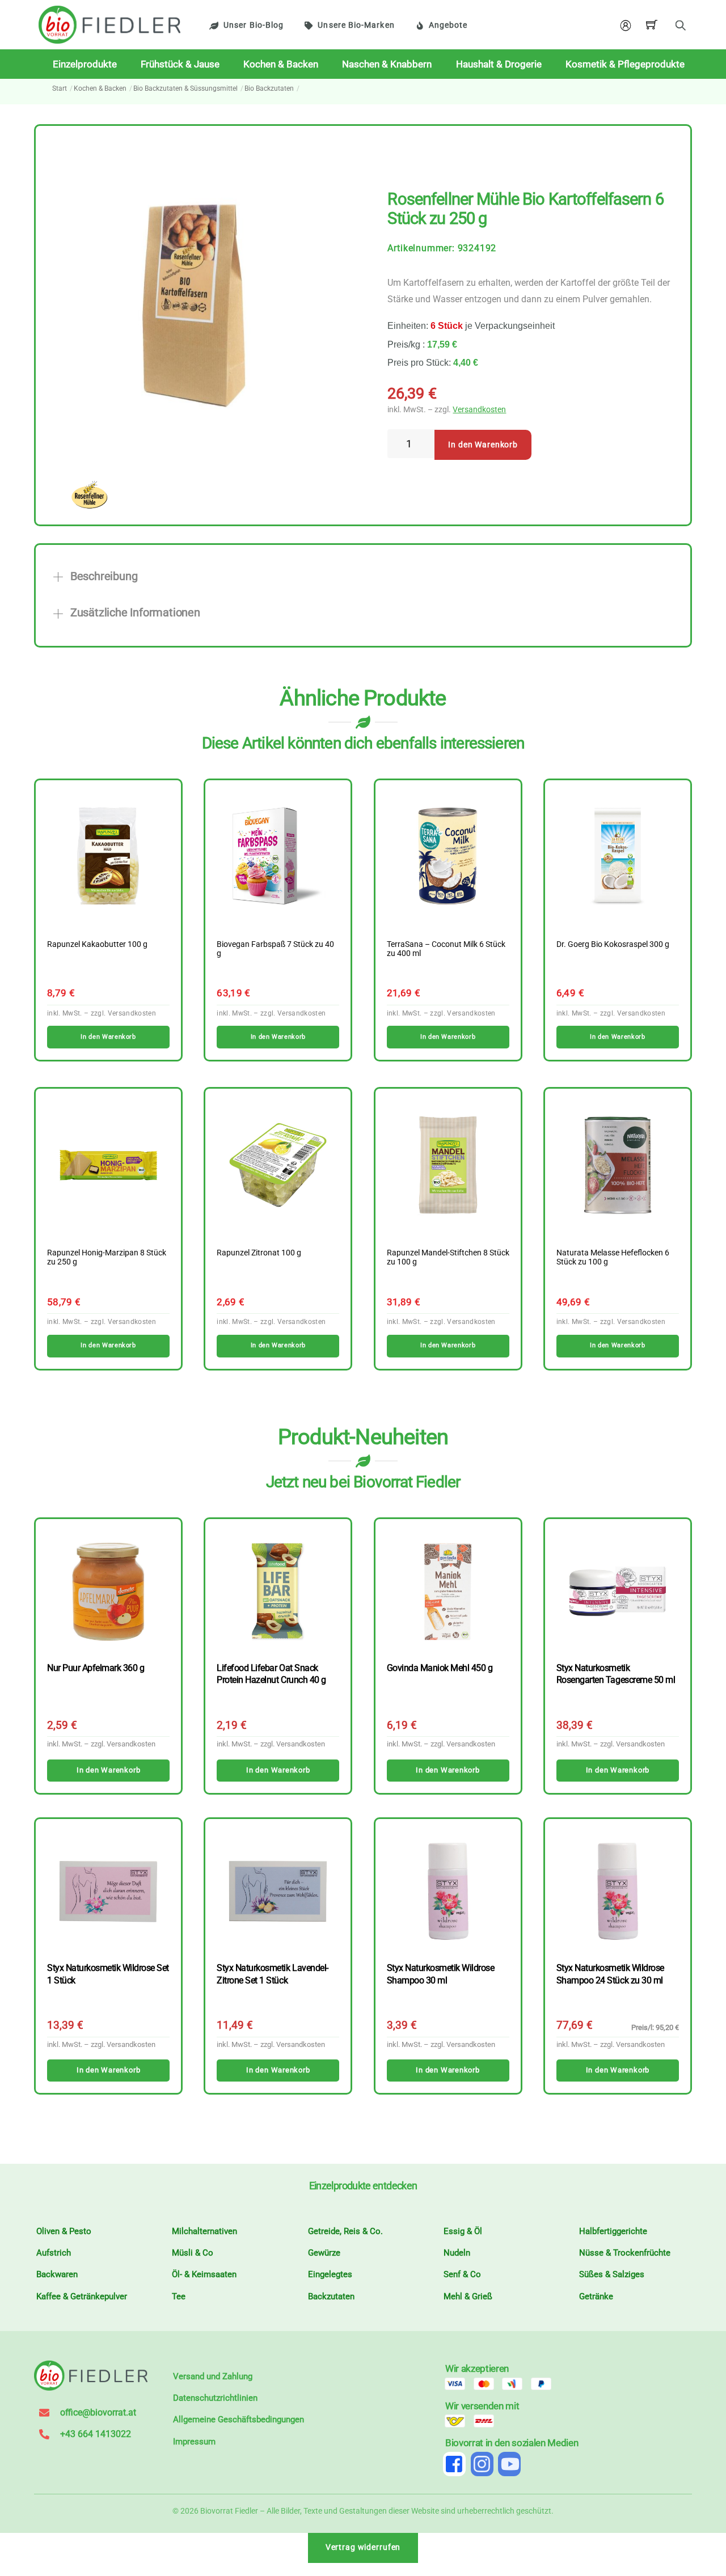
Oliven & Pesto (64, 2231)
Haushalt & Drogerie (499, 64)
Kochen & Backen (281, 64)
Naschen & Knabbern (387, 64)
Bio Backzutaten (269, 88)
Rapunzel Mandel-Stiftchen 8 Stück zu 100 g (448, 1258)
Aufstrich (54, 2253)
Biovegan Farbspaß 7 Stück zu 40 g (275, 949)
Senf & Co (462, 2274)
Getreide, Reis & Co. (345, 2231)
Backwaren (57, 2274)
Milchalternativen (204, 2231)
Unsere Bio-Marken (356, 25)
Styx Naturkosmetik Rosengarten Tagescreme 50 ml (616, 1674)
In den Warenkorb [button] (108, 1037)
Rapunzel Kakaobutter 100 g (97, 945)
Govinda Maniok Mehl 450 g (440, 1668)
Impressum (194, 2442)
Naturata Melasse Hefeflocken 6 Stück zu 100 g (613, 1258)
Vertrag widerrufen (363, 2547)
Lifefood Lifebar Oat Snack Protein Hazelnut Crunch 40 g (271, 1674)
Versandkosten (479, 410)
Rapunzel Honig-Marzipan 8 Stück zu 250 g (107, 1258)
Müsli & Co (193, 2253)
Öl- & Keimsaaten (204, 2274)
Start (60, 88)
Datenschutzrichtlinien (215, 2398)
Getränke (596, 2296)
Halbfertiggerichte (613, 2231)
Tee (179, 2296)
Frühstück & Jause (180, 64)
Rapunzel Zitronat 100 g (259, 1253)
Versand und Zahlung (213, 2376)
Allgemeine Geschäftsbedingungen (239, 2420)
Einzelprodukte (85, 64)
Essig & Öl (463, 2231)
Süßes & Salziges (612, 2274)
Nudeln (457, 2253)
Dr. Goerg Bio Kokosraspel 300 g (613, 945)
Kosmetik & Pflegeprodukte (625, 64)
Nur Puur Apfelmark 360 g (96, 1668)
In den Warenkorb (483, 445)
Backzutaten (331, 2296)
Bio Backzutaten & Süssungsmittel (185, 88)
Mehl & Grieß (468, 2296)
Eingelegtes (330, 2274)
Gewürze (324, 2253)
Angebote (448, 25)
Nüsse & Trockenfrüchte (625, 2253)
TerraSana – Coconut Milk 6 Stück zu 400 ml (446, 949)
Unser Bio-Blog (254, 25)
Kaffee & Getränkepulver (82, 2296)
